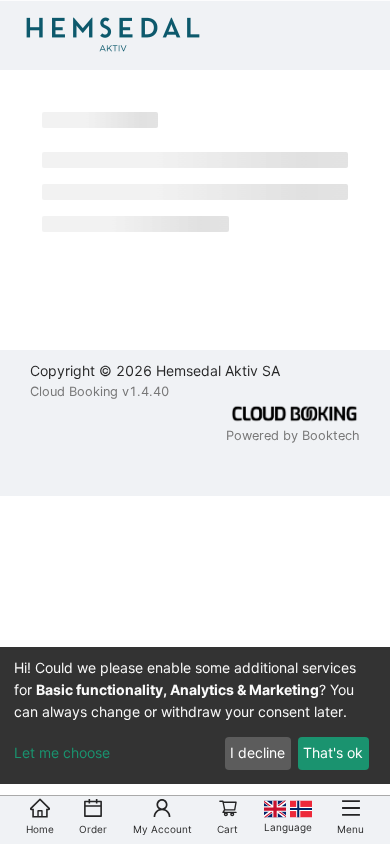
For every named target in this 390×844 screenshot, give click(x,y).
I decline (257, 752)
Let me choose (62, 752)
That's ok (333, 752)
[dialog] (195, 715)
